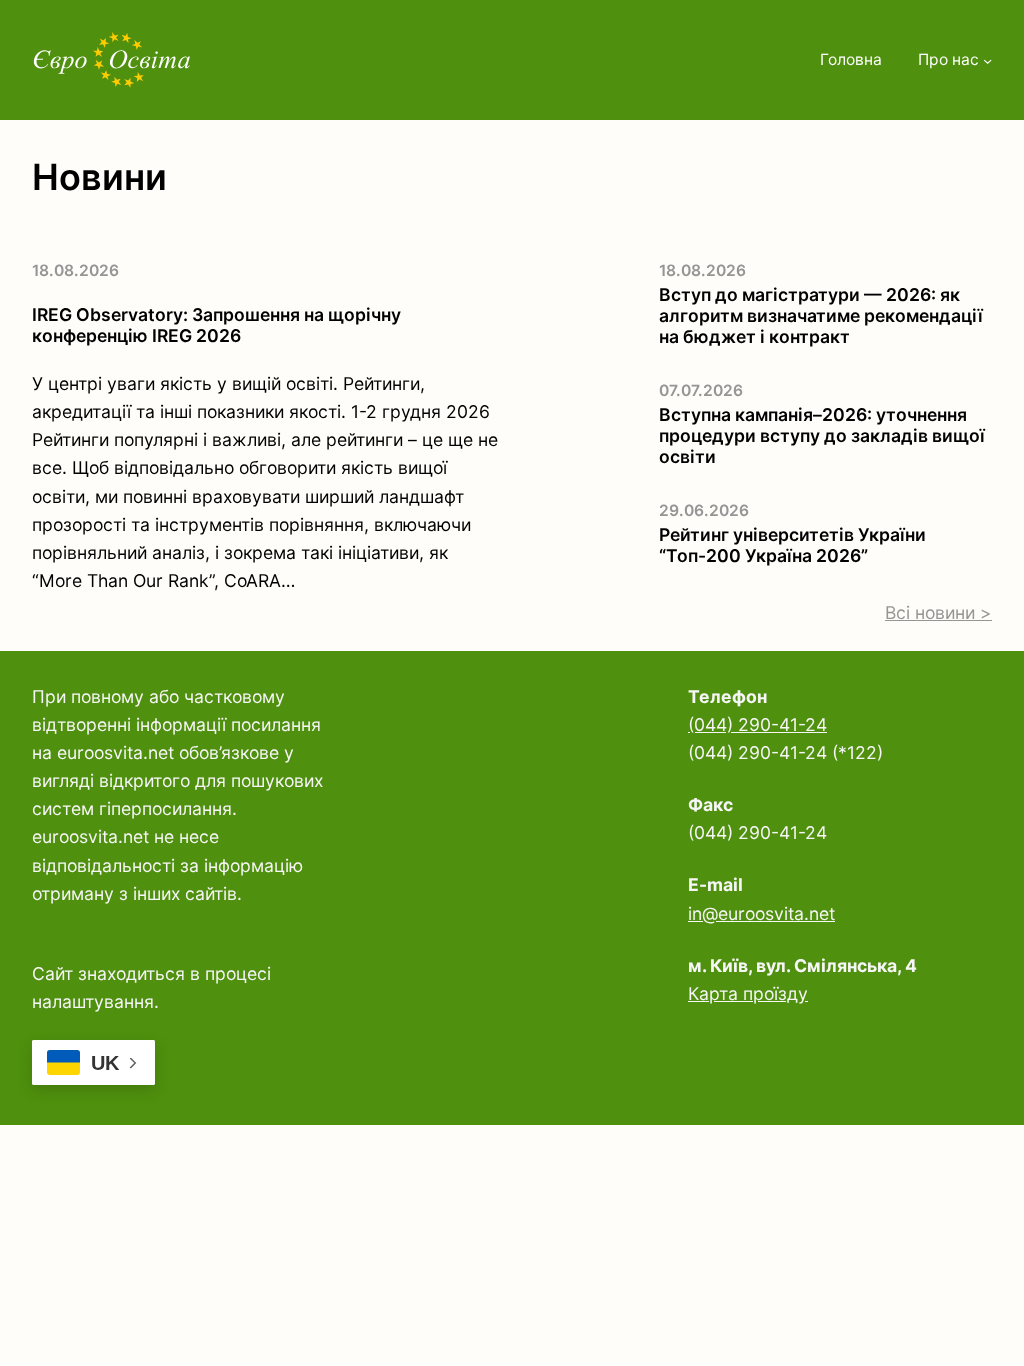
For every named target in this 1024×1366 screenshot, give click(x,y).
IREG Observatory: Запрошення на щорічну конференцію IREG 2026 (216, 325)
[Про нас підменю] (987, 60)
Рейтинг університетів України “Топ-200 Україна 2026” (792, 545)
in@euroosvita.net (761, 913)
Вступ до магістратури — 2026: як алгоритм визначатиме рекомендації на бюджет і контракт (821, 315)
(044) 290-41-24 (757, 724)
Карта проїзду (748, 993)
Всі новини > (938, 612)
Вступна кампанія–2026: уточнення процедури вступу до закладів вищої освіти (822, 435)
